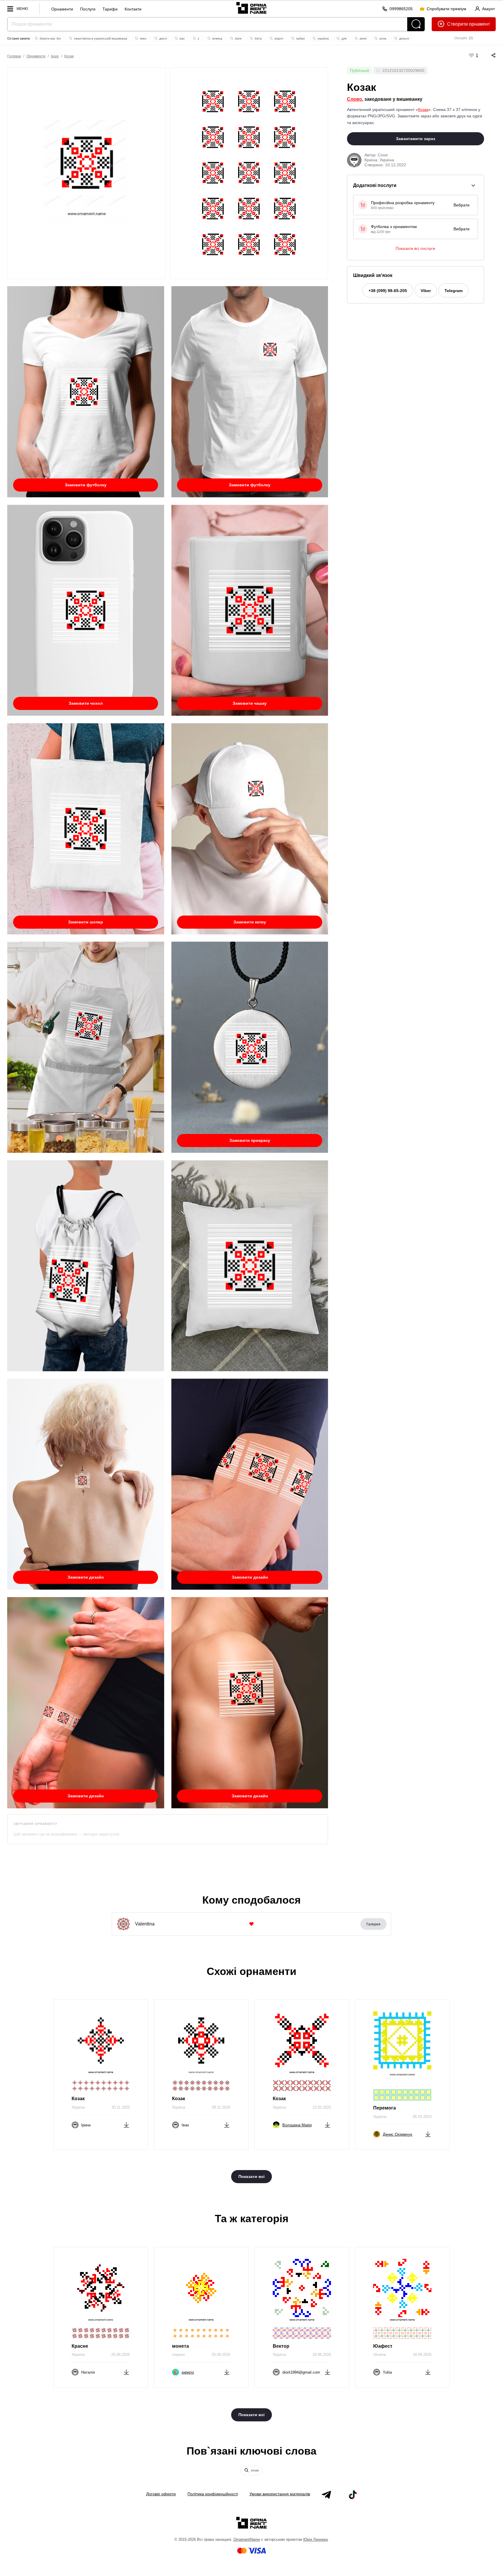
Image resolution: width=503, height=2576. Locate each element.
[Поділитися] (488, 55)
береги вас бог (50, 38)
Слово (355, 99)
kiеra (258, 38)
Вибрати (462, 205)
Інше (55, 56)
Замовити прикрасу (250, 1140)
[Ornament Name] (251, 7)
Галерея (373, 1924)
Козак (69, 56)
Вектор (281, 2346)
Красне (80, 2346)
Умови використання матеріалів (280, 2494)
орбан (300, 38)
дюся (163, 38)
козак (254, 2470)
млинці (217, 38)
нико (143, 38)
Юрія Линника (316, 2539)
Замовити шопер (86, 922)
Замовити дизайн (86, 1577)
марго (278, 38)
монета (180, 2346)
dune (238, 38)
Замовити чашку (250, 703)
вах (182, 38)
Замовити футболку (86, 485)
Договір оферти (161, 2494)
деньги (404, 38)
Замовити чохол (86, 703)
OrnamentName (247, 2539)
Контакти (133, 9)
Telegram (454, 291)
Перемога (385, 2108)
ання (363, 38)
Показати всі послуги (415, 248)
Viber (426, 291)
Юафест (383, 2346)
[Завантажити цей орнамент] (126, 2124)
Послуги (88, 9)
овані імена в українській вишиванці (100, 38)
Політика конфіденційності (213, 2494)
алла (382, 38)
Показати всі (251, 2176)
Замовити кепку (250, 922)
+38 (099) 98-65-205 (388, 291)
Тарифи (110, 9)
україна (323, 38)
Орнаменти (62, 9)
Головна (14, 56)
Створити (457, 24)
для (344, 38)
